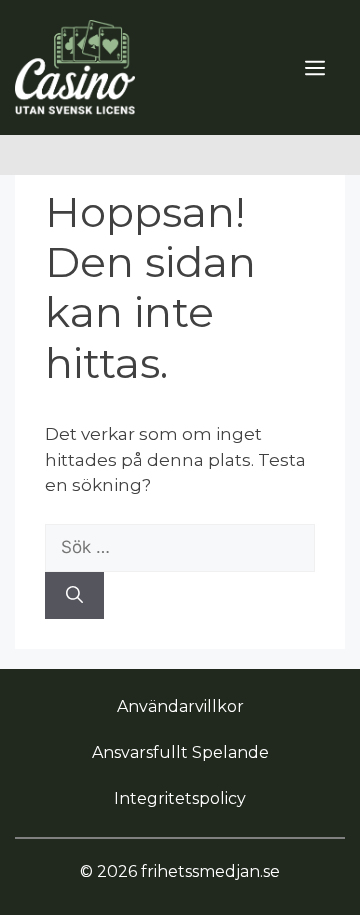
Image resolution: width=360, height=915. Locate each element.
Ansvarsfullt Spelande (180, 752)
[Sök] (74, 596)
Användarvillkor (180, 706)
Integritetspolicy (180, 798)
